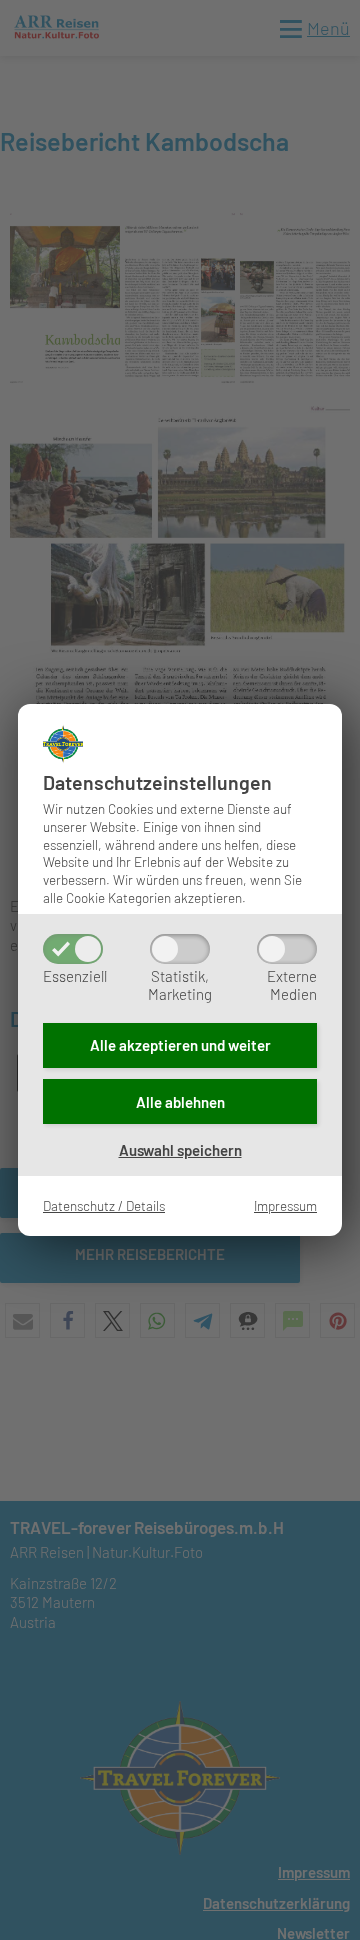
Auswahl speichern (180, 1150)
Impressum (285, 1205)
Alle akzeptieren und (180, 1045)
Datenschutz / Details (104, 1205)
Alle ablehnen (180, 1102)
